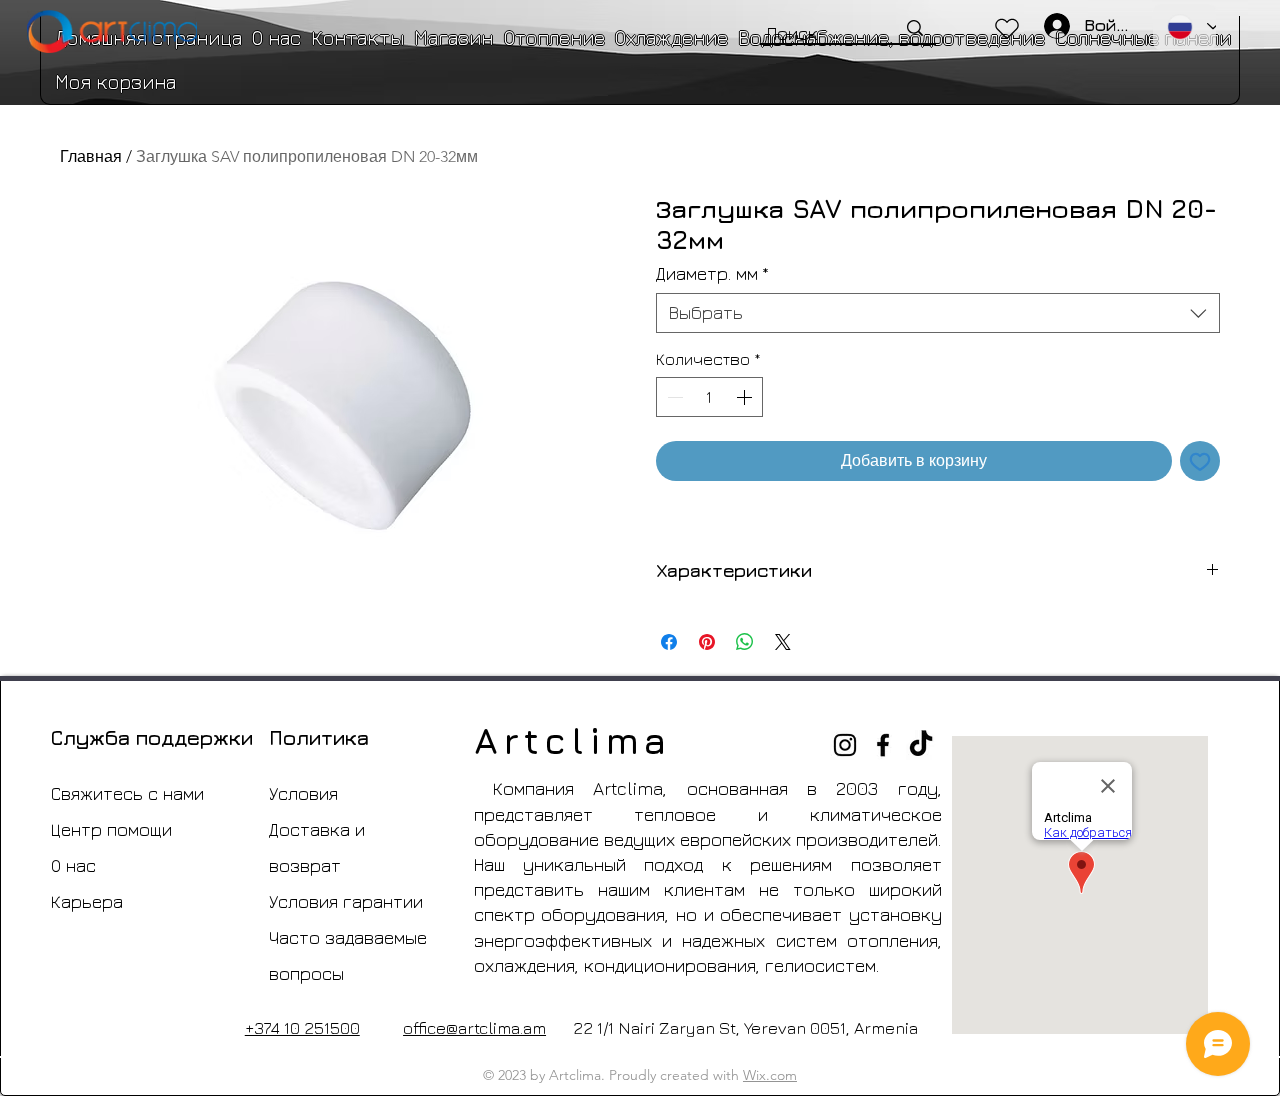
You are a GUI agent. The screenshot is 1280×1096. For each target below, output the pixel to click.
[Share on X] (783, 642)
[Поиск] (915, 28)
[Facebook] (883, 745)
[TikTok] (921, 745)
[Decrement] (673, 397)
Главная (91, 156)
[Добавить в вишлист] (1200, 461)
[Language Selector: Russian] (1184, 27)
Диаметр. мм (712, 273)
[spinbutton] (709, 397)
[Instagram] (845, 745)
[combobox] (938, 313)
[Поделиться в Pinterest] (707, 642)
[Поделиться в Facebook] (669, 642)
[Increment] (746, 397)
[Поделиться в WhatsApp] (745, 642)
